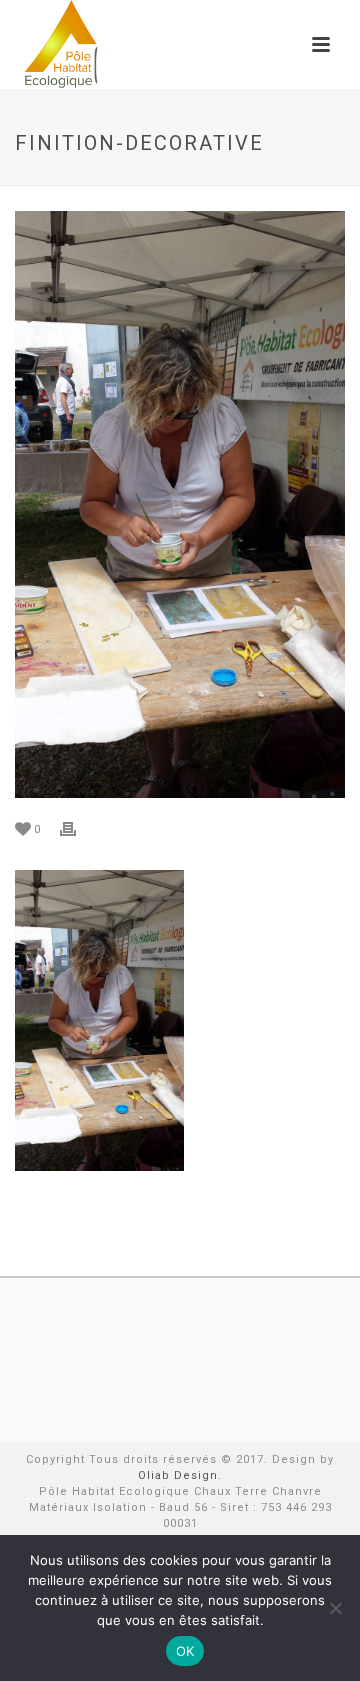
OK (185, 1651)
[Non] (335, 1608)
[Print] (78, 829)
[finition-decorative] (180, 504)
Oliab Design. (180, 1475)
